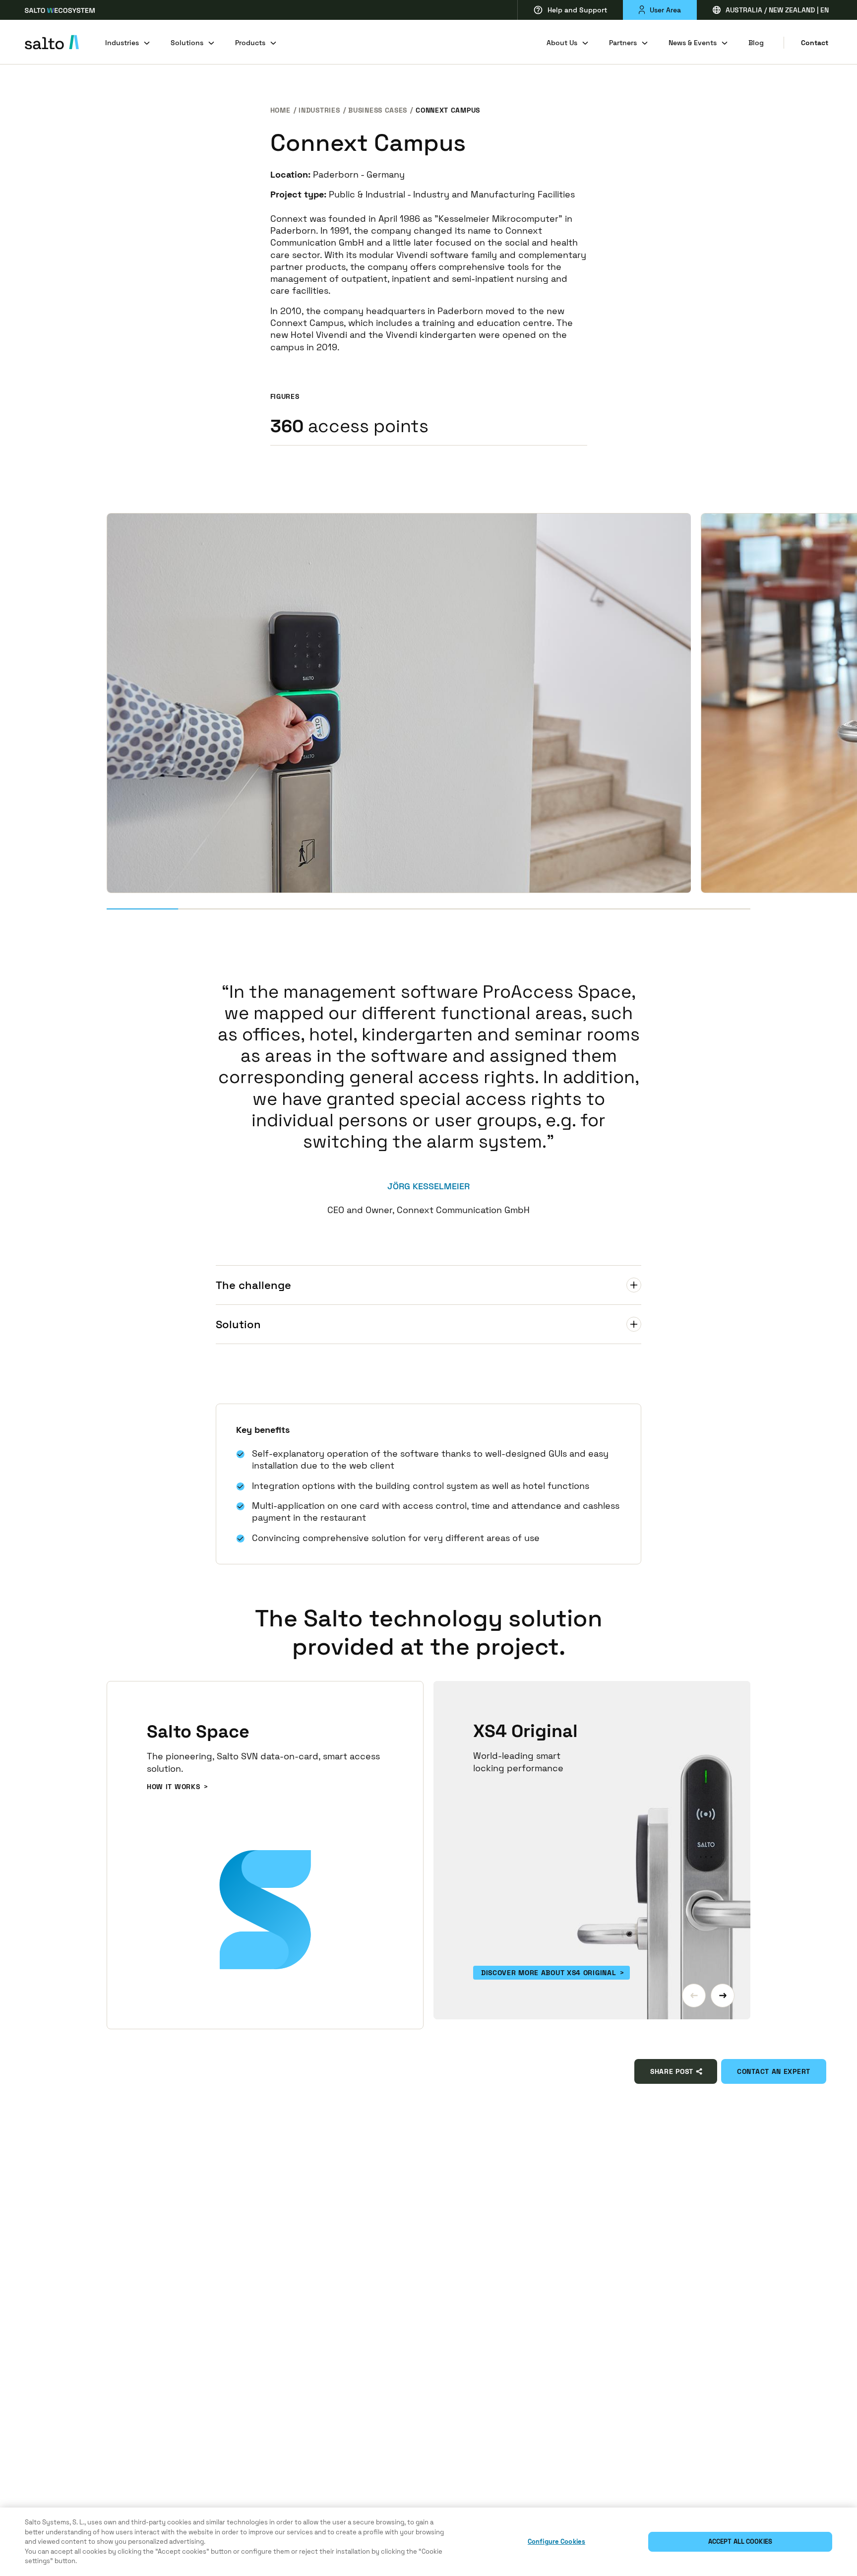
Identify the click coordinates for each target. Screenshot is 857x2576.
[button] (694, 1996)
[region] (428, 2542)
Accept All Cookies (740, 2542)
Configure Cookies (556, 2542)
